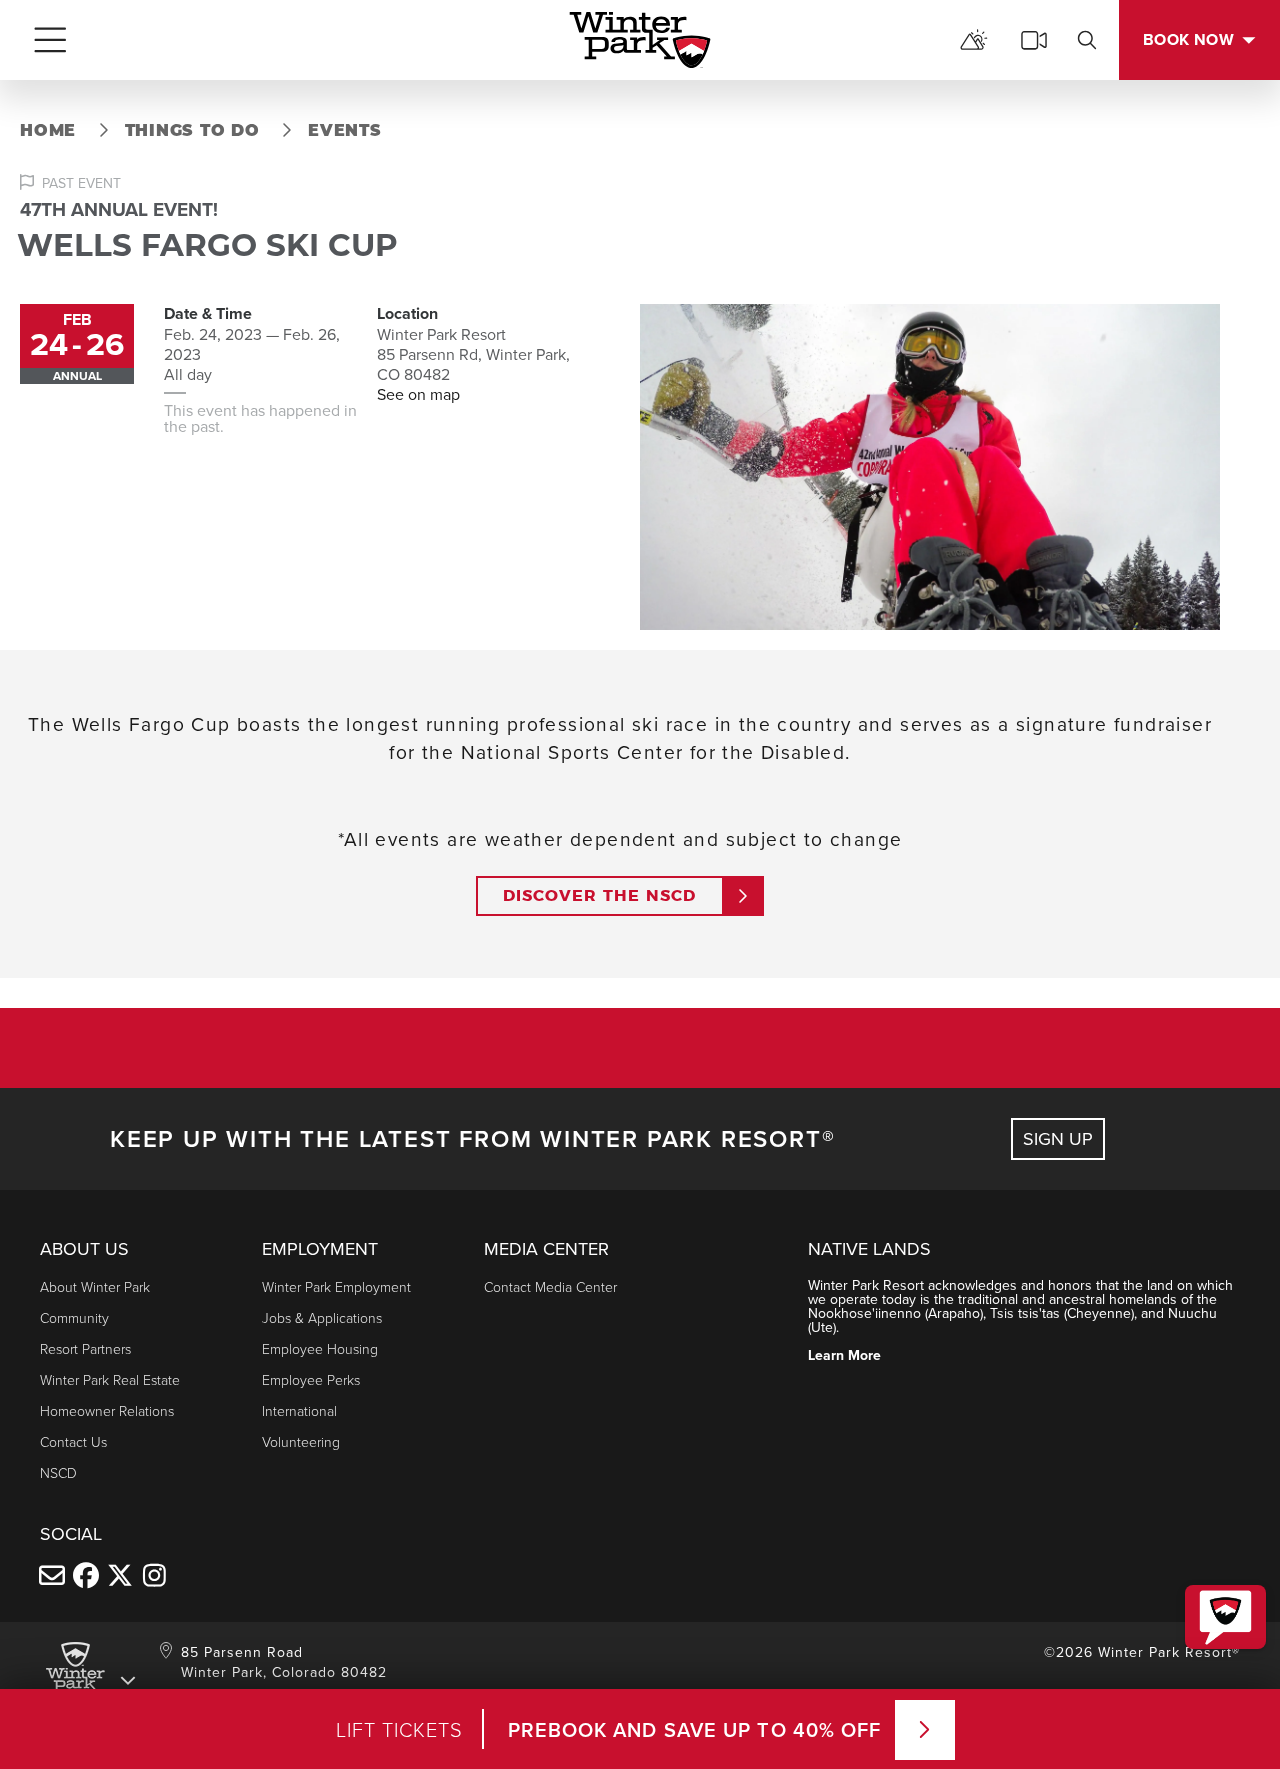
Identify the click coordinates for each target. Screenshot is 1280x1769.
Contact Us (73, 1441)
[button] (1225, 1617)
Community (74, 1317)
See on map (418, 394)
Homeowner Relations (107, 1410)
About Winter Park (95, 1286)
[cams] (1034, 40)
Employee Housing (320, 1348)
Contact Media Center (550, 1286)
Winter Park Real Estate (110, 1379)
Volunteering (301, 1441)
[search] (1087, 40)
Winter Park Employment (336, 1286)
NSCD (58, 1472)
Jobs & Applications (322, 1317)
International (299, 1410)
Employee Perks (311, 1379)
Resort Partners (85, 1348)
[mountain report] (974, 40)
